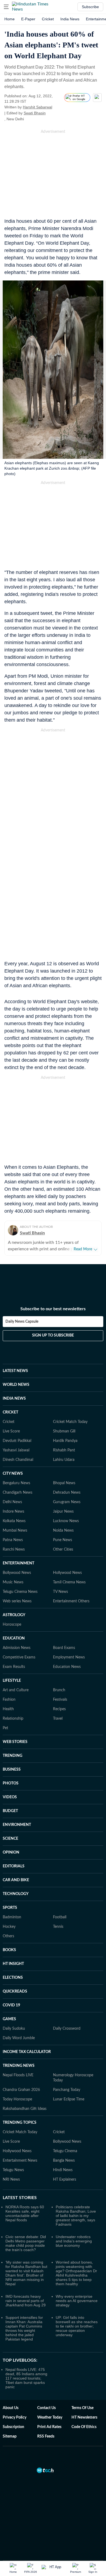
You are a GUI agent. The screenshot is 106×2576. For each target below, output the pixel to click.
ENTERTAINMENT (18, 1563)
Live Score (11, 1431)
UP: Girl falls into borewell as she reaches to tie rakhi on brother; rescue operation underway (77, 2326)
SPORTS (10, 1908)
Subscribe (90, 7)
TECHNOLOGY (16, 1894)
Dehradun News (67, 1493)
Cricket (48, 19)
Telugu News (13, 2170)
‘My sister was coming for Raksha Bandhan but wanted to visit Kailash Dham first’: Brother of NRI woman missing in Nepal (26, 2273)
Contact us (46, 2408)
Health (8, 1709)
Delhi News (12, 1502)
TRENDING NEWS (19, 2066)
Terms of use (82, 2408)
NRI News (11, 2180)
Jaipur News (63, 1512)
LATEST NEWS (15, 1371)
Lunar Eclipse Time (69, 2099)
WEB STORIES (15, 1742)
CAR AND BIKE (16, 1880)
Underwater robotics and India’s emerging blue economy (74, 2241)
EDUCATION (14, 1638)
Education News (67, 1667)
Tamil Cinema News (69, 1582)
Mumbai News (15, 1531)
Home (10, 19)
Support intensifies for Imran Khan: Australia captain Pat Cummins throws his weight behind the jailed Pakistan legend (24, 2328)
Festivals (60, 1700)
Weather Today (50, 2417)
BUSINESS (12, 1770)
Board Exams (64, 1648)
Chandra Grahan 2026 (21, 2090)
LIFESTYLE (12, 1681)
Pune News (63, 1540)
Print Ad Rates (49, 2427)
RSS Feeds (46, 2436)
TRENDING (13, 1756)
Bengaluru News (16, 1483)
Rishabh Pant (64, 1450)
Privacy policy (15, 2417)
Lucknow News (66, 1521)
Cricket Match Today (70, 1422)
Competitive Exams (19, 1657)
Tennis (58, 1927)
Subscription (13, 2427)
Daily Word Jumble (19, 2038)
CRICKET (10, 1412)
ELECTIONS (13, 1978)
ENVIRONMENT (17, 1825)
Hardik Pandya (65, 1441)
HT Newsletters (84, 2417)
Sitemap (10, 2436)
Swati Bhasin (35, 113)
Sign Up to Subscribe (53, 1335)
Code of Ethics (84, 2427)
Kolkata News (14, 1521)
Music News (13, 1582)
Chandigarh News (18, 1493)
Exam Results (14, 1667)
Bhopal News (64, 1483)
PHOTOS (11, 1783)
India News (70, 19)
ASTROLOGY (14, 1615)
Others (8, 1936)
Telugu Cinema (65, 2151)
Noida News (63, 1531)
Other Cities (63, 1550)
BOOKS (9, 1950)
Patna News (13, 1540)
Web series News (17, 1601)
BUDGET (10, 1811)
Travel (58, 1719)
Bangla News (64, 2161)
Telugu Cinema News (20, 1592)
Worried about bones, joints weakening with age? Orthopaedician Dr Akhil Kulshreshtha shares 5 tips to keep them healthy (76, 2273)
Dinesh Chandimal (18, 1460)
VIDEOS (10, 1797)
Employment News (69, 1657)
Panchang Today (67, 2090)
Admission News (17, 1648)
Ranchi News (14, 1550)
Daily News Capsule (22, 1322)
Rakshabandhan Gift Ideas (25, 2109)
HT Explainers (65, 2180)
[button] (6, 7)
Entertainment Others (71, 1601)
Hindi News (63, 2170)
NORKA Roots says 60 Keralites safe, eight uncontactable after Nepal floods (25, 2213)
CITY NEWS (13, 1474)
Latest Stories (20, 2198)
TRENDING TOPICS (20, 2123)
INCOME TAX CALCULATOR (27, 2052)
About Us (11, 2408)
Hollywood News (67, 1573)
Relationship (13, 1719)
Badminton (12, 1917)
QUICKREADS (15, 1991)
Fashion (9, 1700)
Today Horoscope (17, 2099)
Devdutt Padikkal (17, 1441)
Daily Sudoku (14, 2029)
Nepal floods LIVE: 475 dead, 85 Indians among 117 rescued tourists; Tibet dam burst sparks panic (26, 2378)
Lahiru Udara (64, 1460)
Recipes (59, 1709)
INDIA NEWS (14, 1399)
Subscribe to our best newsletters (53, 1309)
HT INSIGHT (13, 1964)
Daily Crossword (67, 2029)
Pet (5, 1728)
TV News (60, 1592)
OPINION (11, 1852)
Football (60, 1917)
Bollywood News (17, 1573)
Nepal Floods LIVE (18, 2075)
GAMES (9, 2019)
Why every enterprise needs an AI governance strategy (77, 2301)
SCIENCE (10, 1839)
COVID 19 (11, 2005)
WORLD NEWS (16, 1385)
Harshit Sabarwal (38, 107)
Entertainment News (20, 2161)
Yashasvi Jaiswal (16, 1450)
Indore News (13, 1512)
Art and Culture (16, 1690)
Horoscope (12, 1625)
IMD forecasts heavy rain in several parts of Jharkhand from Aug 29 (26, 2301)
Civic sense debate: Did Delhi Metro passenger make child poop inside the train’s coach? (26, 2243)
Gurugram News (67, 1502)
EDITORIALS (14, 1866)
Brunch (59, 1690)
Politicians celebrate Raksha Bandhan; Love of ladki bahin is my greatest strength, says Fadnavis (76, 2216)
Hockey (9, 1927)
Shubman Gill (64, 1431)
